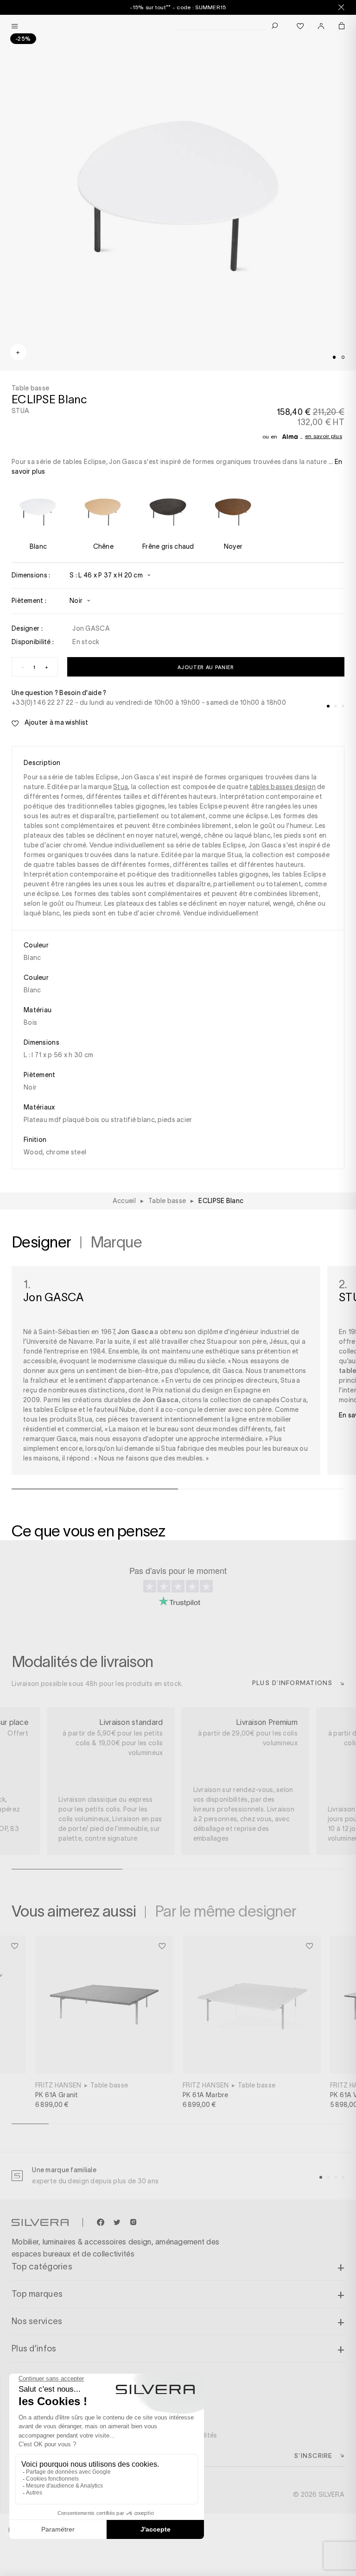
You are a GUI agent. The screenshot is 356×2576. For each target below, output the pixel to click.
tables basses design (283, 787)
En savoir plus (324, 436)
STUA (20, 411)
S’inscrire (313, 2455)
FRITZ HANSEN (58, 2085)
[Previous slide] (139, 2543)
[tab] (334, 357)
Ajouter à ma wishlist (55, 722)
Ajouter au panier (206, 667)
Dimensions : (31, 575)
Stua (121, 787)
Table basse (109, 2085)
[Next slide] (217, 2543)
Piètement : (29, 601)
